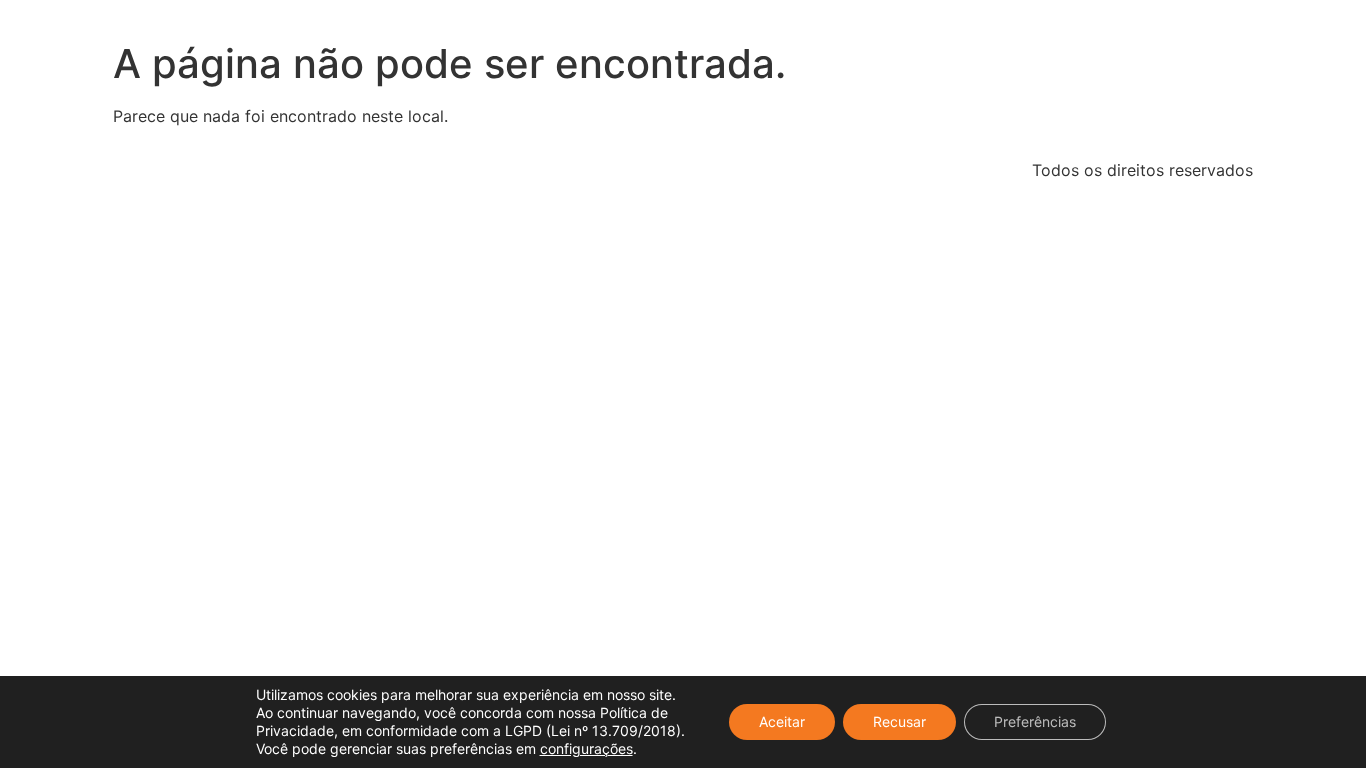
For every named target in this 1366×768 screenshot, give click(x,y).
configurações (586, 748)
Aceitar (782, 721)
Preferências (1035, 721)
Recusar (899, 721)
